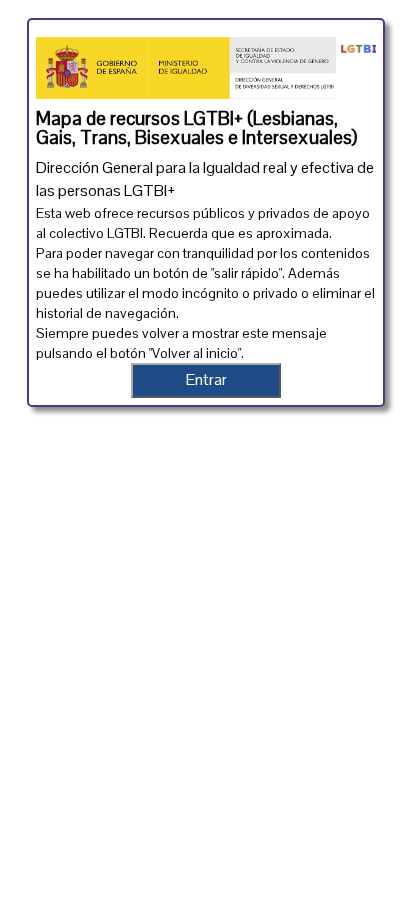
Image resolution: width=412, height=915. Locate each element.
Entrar (206, 379)
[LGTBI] (356, 45)
